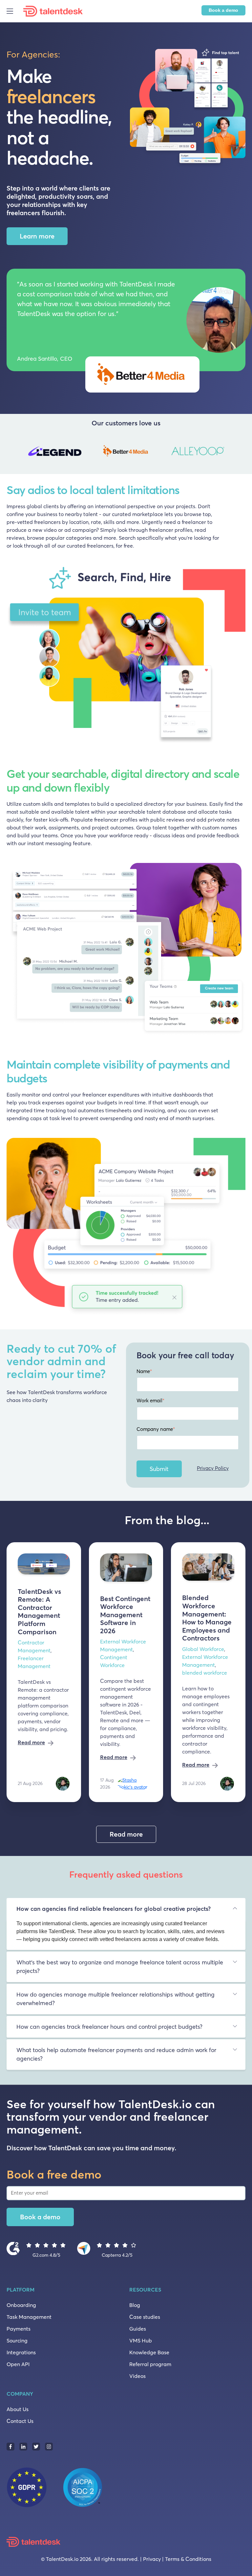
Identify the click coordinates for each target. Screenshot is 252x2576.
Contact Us (20, 2421)
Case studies (145, 2317)
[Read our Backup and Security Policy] (61, 2486)
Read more (31, 1742)
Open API (18, 2364)
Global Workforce (203, 1649)
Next (239, 452)
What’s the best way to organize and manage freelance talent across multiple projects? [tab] (120, 1967)
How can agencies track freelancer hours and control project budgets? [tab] (109, 2027)
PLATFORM (21, 2290)
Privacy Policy (213, 1468)
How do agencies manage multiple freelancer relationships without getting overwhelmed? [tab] (115, 1999)
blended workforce (205, 1673)
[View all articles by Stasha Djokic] (134, 1783)
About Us (18, 2409)
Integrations (21, 2352)
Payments (19, 2329)
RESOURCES (145, 2290)
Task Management (29, 2317)
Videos (137, 2376)
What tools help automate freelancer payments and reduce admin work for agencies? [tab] (116, 2054)
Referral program (150, 2364)
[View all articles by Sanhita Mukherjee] (63, 1783)
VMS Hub (141, 2340)
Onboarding (21, 2305)
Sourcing (17, 2340)
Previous (13, 452)
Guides (138, 2329)
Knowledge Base (149, 2352)
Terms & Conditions (188, 2559)
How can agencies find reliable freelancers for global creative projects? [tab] (114, 1909)
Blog (135, 2305)
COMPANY (20, 2394)
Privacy (152, 2559)
